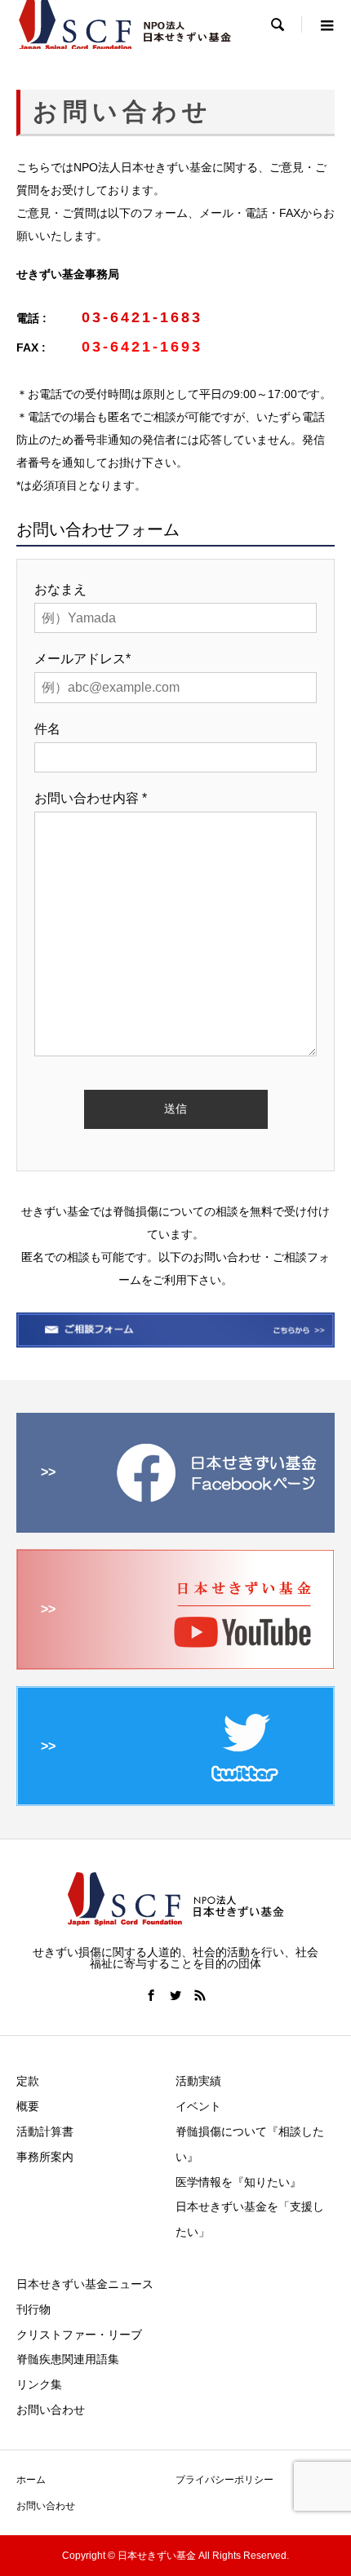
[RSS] (200, 1995)
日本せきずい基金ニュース (85, 2284)
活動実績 (198, 2081)
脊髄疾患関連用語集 (68, 2359)
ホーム (31, 2480)
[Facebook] (151, 1995)
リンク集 (39, 2384)
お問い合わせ (51, 2410)
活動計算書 (45, 2131)
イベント (198, 2106)
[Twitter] (175, 1995)
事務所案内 (45, 2157)
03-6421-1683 (142, 317)
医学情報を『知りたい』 (238, 2182)
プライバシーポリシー (224, 2480)
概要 (28, 2106)
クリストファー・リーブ (79, 2335)
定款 (28, 2081)
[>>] (175, 1526)
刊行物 (33, 2309)
